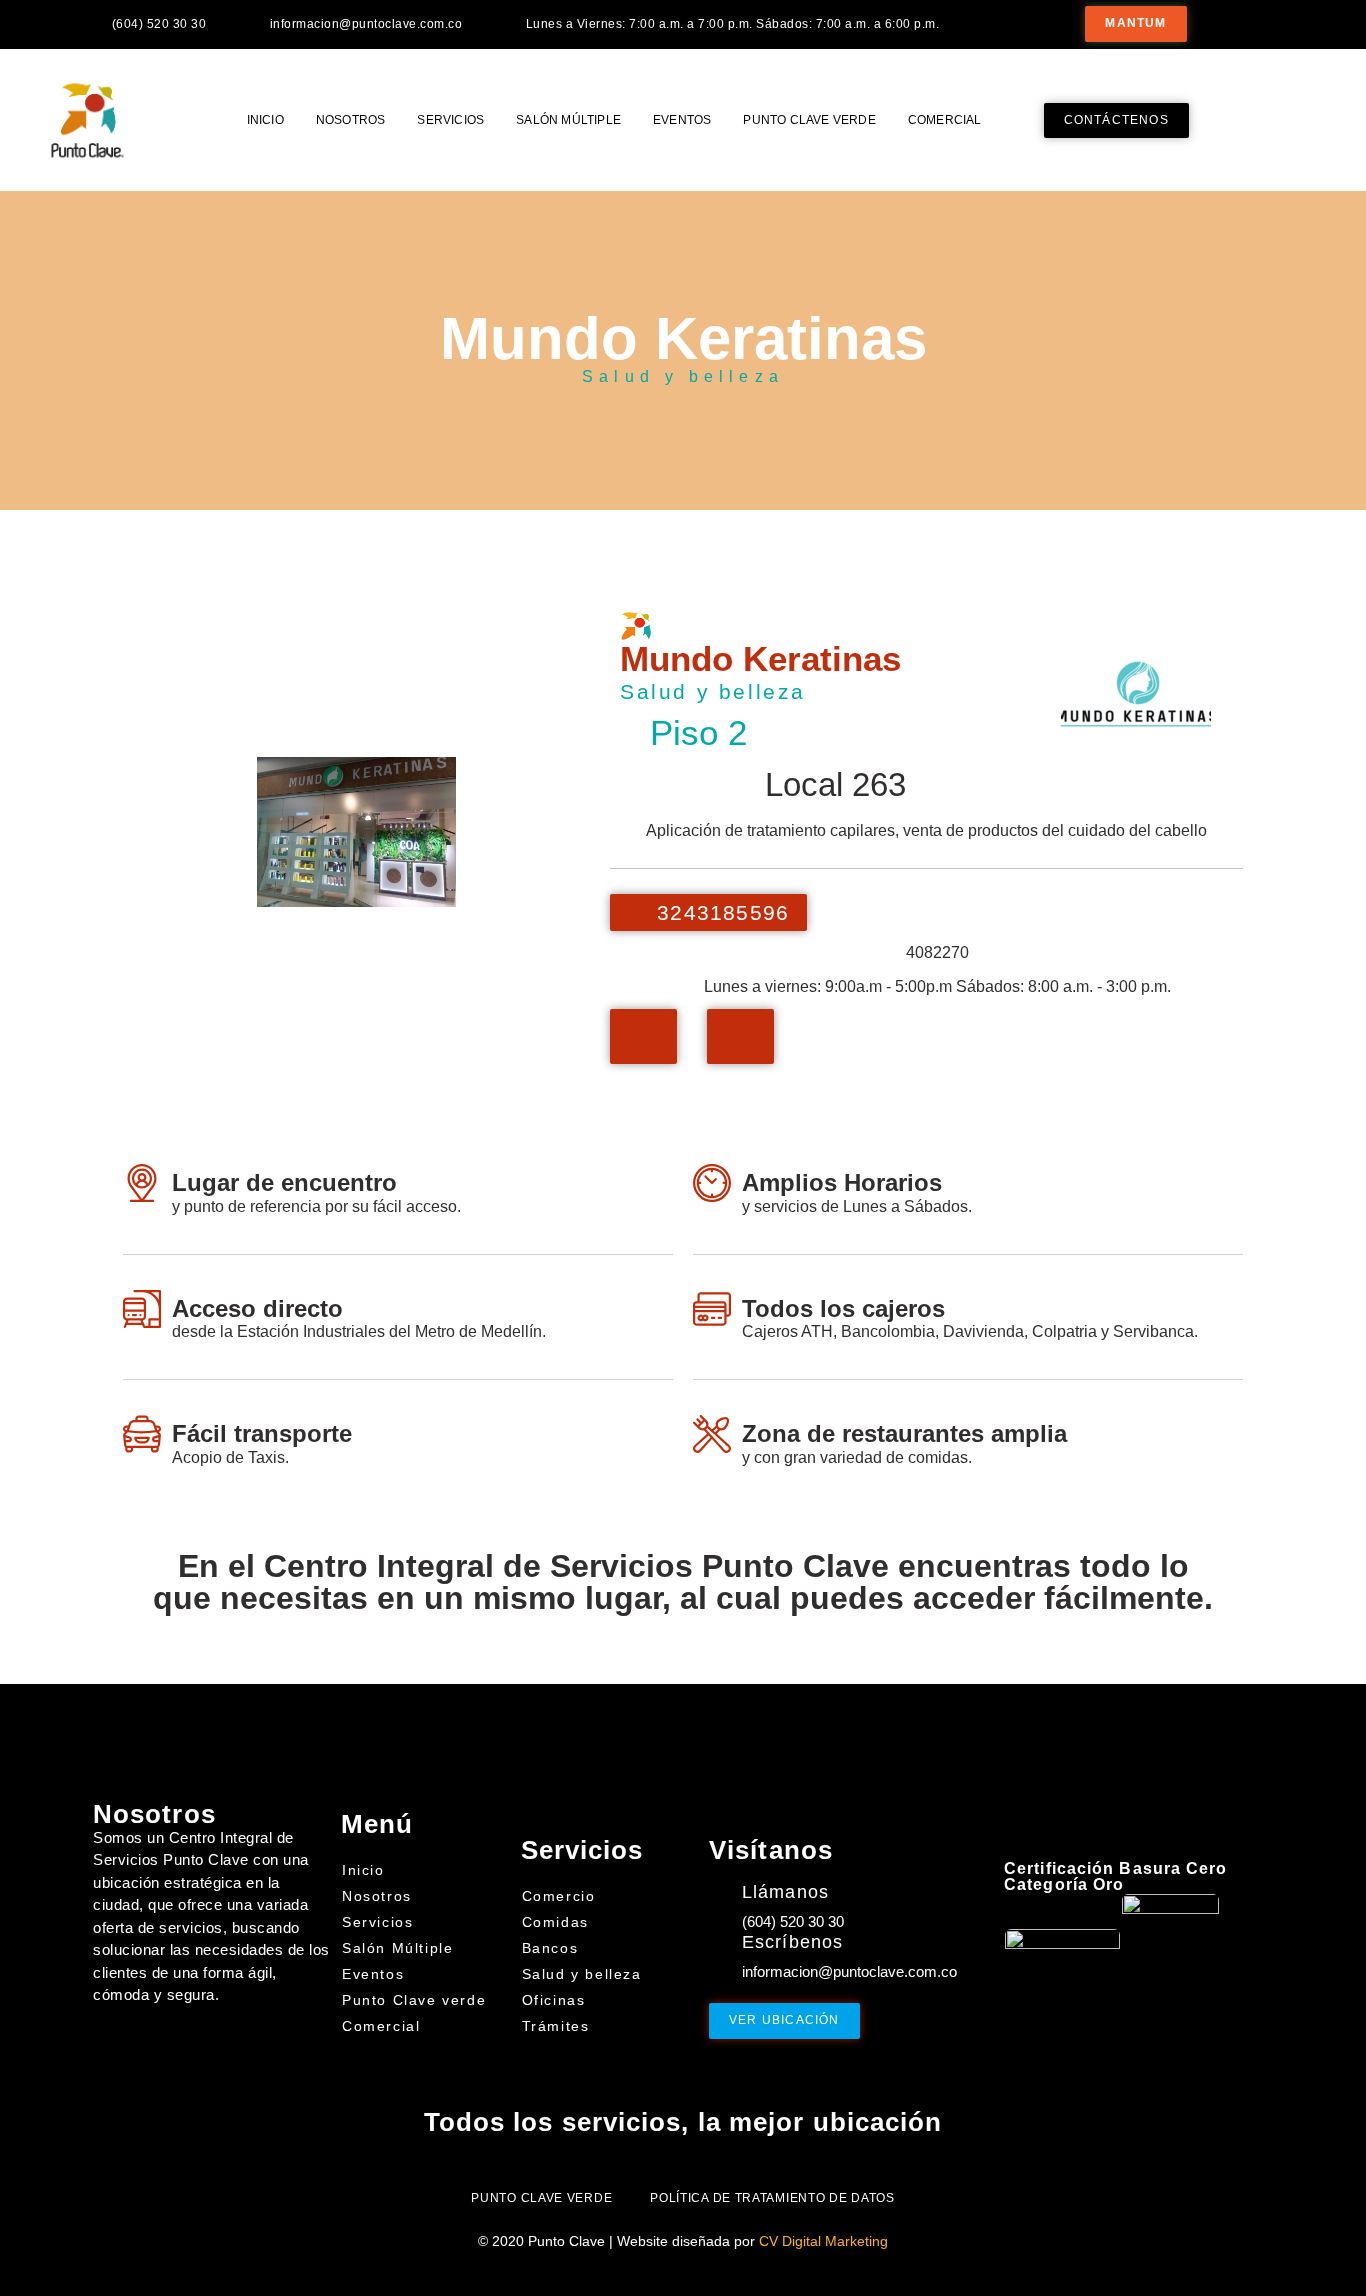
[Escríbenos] (721, 1945)
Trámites (556, 2026)
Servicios (450, 120)
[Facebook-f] (1249, 23)
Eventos (682, 120)
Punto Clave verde (809, 120)
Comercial (945, 120)
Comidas (555, 1922)
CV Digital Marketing (823, 2241)
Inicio (265, 120)
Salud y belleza (683, 376)
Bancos (550, 1948)
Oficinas (554, 2000)
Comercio (559, 1896)
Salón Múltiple (568, 120)
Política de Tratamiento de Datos (772, 2198)
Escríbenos (792, 1942)
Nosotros (351, 120)
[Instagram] (1293, 23)
